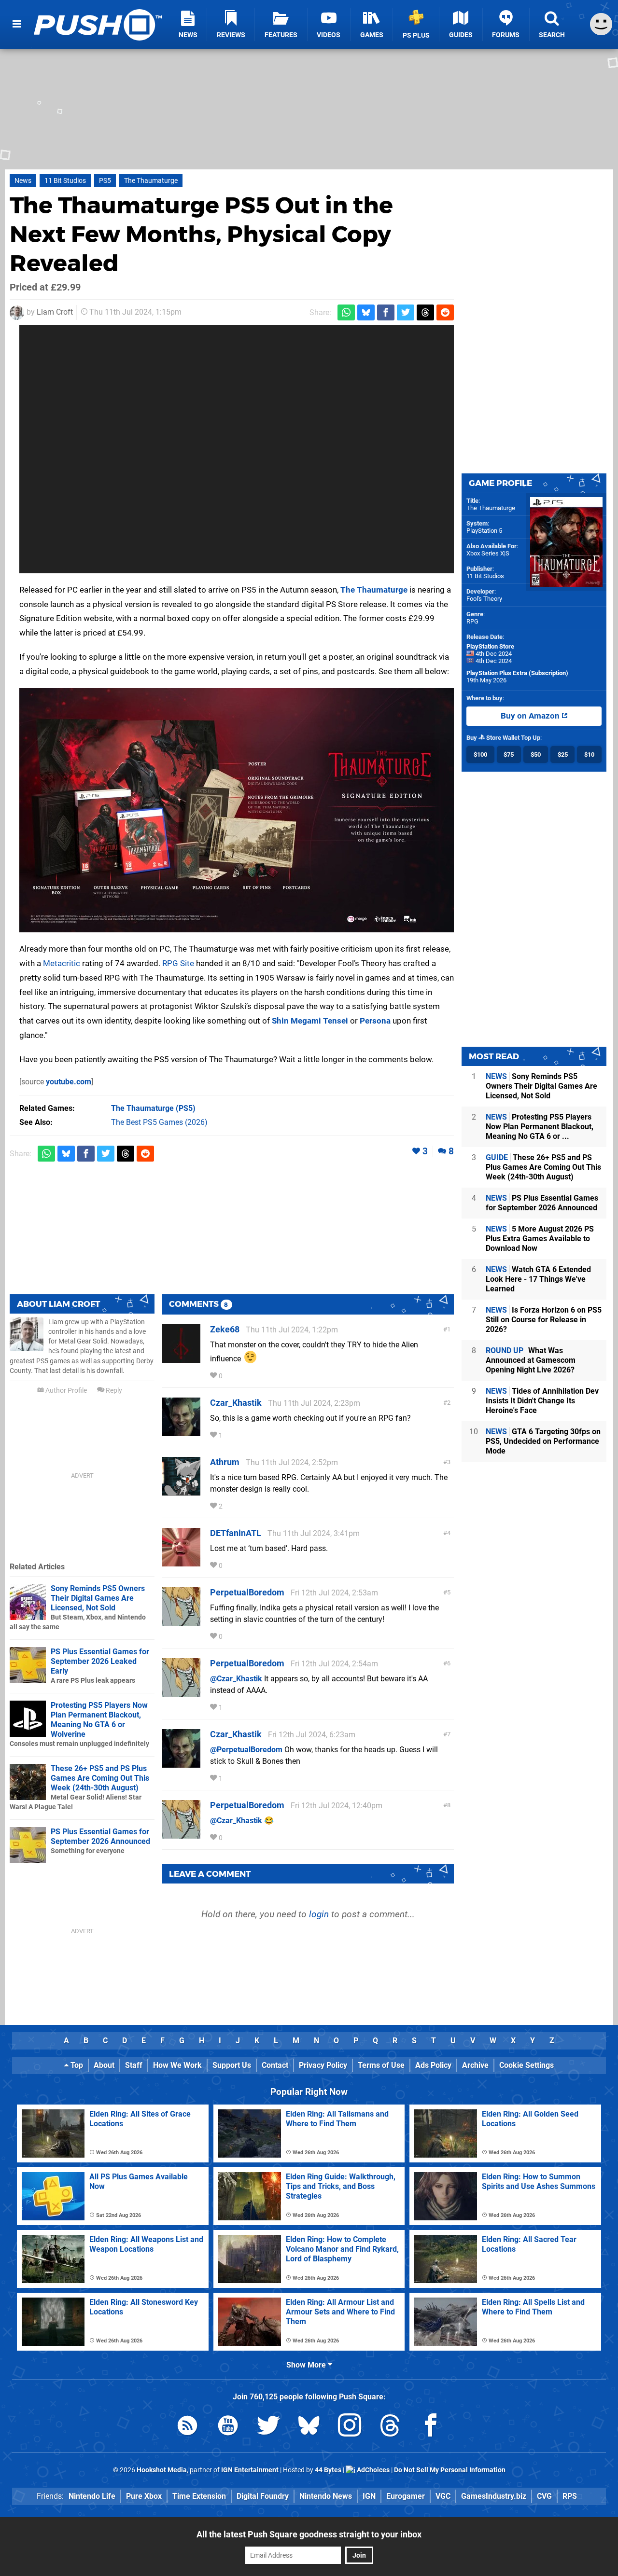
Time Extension (199, 2496)
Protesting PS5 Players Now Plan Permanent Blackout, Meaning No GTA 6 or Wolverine (99, 1720)
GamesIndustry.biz (494, 2496)
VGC (443, 2496)
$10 (589, 755)
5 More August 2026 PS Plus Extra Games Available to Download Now (540, 1239)
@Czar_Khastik (236, 1679)
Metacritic (62, 963)
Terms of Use (381, 2065)
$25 (563, 755)
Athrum (225, 1462)
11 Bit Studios (65, 181)
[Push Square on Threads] (390, 2427)
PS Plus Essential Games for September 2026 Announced (100, 1836)
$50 (536, 755)
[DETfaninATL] (181, 1562)
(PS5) (153, 1108)
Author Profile (65, 1391)
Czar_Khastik (236, 1403)
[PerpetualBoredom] (181, 1621)
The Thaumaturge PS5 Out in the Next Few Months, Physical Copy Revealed (201, 234)
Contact (275, 2065)
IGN (369, 2496)
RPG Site (178, 963)
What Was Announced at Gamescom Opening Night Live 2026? (531, 1360)
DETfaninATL (236, 1533)
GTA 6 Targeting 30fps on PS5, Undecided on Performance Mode (543, 1441)
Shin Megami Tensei (310, 1021)
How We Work (177, 2065)
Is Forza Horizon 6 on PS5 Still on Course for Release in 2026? (544, 1320)
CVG (544, 2496)
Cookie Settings (527, 2065)
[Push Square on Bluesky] (309, 2427)
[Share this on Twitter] (406, 312)
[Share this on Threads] (425, 312)
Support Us (232, 2065)
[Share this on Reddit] (445, 312)
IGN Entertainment (250, 2470)
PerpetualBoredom (247, 1592)
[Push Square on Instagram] (350, 2427)
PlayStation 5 (484, 531)
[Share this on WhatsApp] (346, 312)
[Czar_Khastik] (181, 1432)
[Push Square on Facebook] (431, 2427)
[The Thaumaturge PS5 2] (237, 810)
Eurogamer (406, 2496)
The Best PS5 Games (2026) (159, 1122)
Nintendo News (326, 2496)
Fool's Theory (484, 599)
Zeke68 (225, 1329)
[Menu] (17, 24)
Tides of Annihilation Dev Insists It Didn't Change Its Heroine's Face (542, 1401)
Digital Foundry (263, 2496)
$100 (480, 755)
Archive (475, 2065)
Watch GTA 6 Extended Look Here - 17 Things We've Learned (538, 1279)
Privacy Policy (323, 2065)
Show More (307, 2365)
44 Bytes (328, 2470)
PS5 (105, 181)
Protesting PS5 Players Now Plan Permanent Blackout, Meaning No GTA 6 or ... (540, 1127)
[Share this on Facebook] (386, 312)
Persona (375, 1021)
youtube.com (69, 1082)
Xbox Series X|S (488, 553)
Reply (113, 1391)
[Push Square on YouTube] (228, 2427)
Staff (134, 2065)
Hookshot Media (162, 2470)
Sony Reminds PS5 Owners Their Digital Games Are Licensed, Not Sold (98, 1598)
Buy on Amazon (531, 716)
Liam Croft (55, 312)
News (23, 181)
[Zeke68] (181, 1358)
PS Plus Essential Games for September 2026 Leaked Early (100, 1661)
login (319, 1914)
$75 (509, 755)
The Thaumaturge (151, 181)
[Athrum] (181, 1491)
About (104, 2065)
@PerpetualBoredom (246, 1750)
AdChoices (372, 2470)
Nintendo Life (92, 2496)
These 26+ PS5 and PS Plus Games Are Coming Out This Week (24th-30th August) (100, 1778)
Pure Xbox (144, 2496)
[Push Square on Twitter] (268, 2427)
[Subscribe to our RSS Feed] (187, 2427)
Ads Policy (433, 2065)
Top (76, 2065)
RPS (570, 2496)
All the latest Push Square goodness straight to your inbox (309, 2534)
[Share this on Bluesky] (366, 312)
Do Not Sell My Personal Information (450, 2470)
